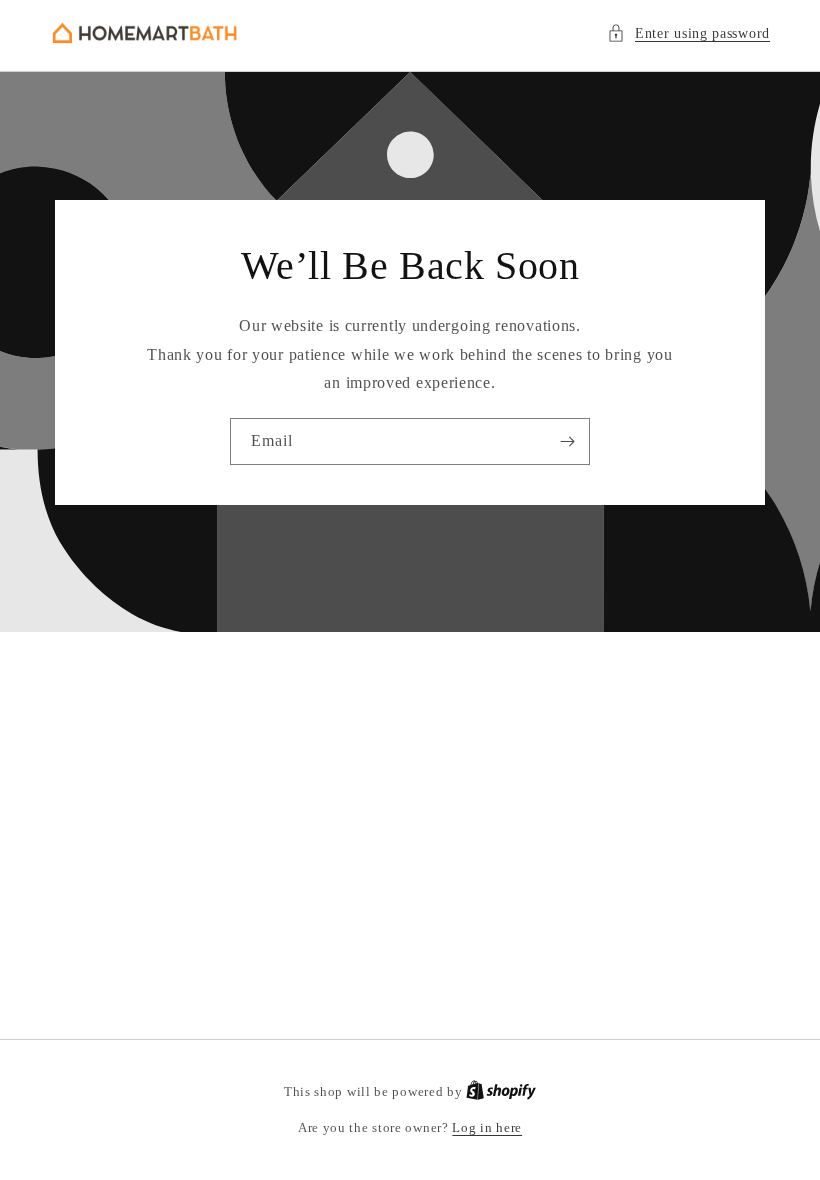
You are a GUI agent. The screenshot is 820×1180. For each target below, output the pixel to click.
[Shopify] (501, 1091)
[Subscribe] (567, 441)
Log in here (487, 1127)
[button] (688, 33)
